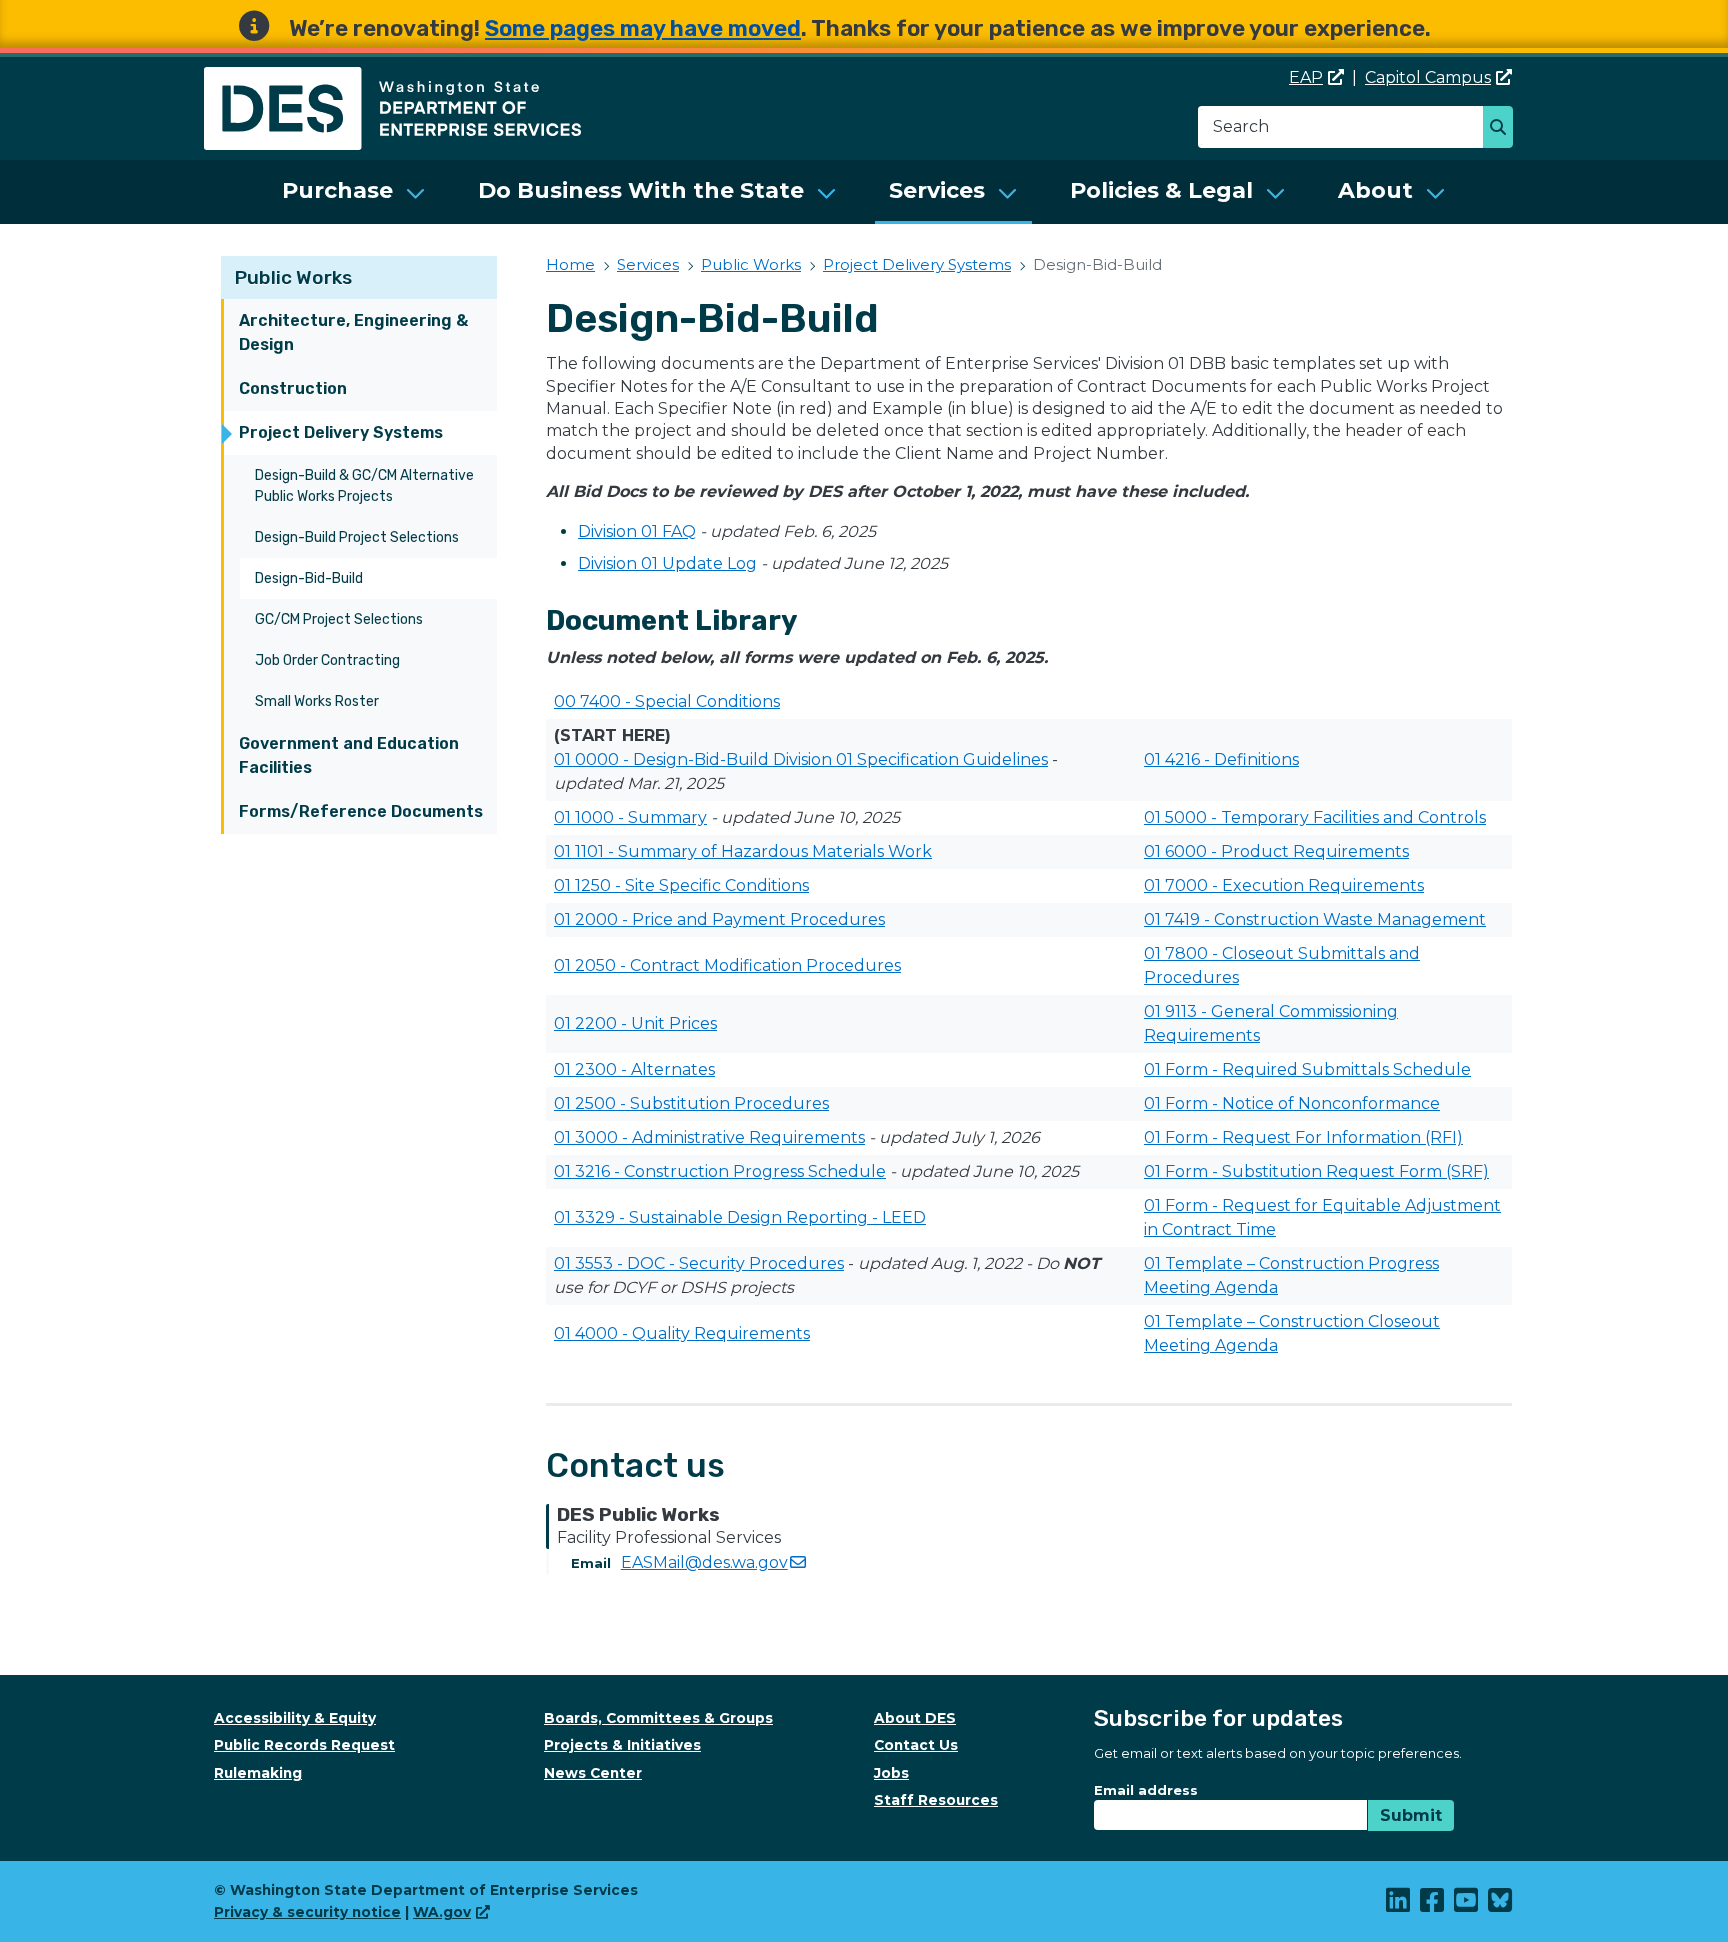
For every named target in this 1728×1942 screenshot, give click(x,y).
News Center (593, 1773)
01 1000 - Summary (630, 817)
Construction (293, 388)
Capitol (1428, 77)
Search (1503, 129)
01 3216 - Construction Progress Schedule (720, 1171)
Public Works (293, 277)
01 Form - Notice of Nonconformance (1292, 1103)
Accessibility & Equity (295, 1718)
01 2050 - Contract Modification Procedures (727, 965)
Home (570, 264)
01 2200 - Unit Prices (635, 1023)
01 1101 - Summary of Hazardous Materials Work (743, 851)
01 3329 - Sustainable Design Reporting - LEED (740, 1217)
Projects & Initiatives (622, 1745)
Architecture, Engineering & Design (353, 332)
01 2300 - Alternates (634, 1069)
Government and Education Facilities (349, 755)
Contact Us (916, 1745)
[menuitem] (354, 192)
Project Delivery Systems (341, 432)
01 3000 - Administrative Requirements (709, 1137)
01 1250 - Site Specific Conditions (681, 885)
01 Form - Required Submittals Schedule (1307, 1069)
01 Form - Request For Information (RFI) (1303, 1137)
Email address (1146, 1790)
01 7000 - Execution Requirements (1284, 885)
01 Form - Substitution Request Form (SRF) (1316, 1171)
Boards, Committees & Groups (658, 1718)
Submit (1411, 1815)
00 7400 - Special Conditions (667, 701)
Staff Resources (936, 1800)
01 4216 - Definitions (1221, 759)
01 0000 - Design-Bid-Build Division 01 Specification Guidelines (801, 759)
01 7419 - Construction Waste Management (1315, 919)
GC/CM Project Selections (339, 619)
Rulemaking (258, 1773)
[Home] (392, 78)
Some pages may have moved (643, 28)
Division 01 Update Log (667, 563)
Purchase (337, 190)
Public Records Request (304, 1745)
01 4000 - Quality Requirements (682, 1333)
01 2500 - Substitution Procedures (691, 1103)
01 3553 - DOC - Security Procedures (699, 1263)
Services (937, 190)
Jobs (891, 1773)
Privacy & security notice (307, 1912)
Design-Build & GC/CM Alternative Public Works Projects (364, 486)
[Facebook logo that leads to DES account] (1433, 1905)
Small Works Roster (317, 701)
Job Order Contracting (327, 660)
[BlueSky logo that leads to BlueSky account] (1501, 1905)
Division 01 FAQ (637, 531)
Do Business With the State (641, 190)
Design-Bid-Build (309, 578)
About (1375, 190)
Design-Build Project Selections (357, 537)
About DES (915, 1718)
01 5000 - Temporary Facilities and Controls (1315, 817)
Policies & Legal (1161, 190)
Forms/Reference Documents (361, 811)
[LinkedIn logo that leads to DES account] (1399, 1905)
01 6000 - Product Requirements (1276, 851)
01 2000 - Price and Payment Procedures (719, 919)
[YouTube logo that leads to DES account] (1467, 1905)
